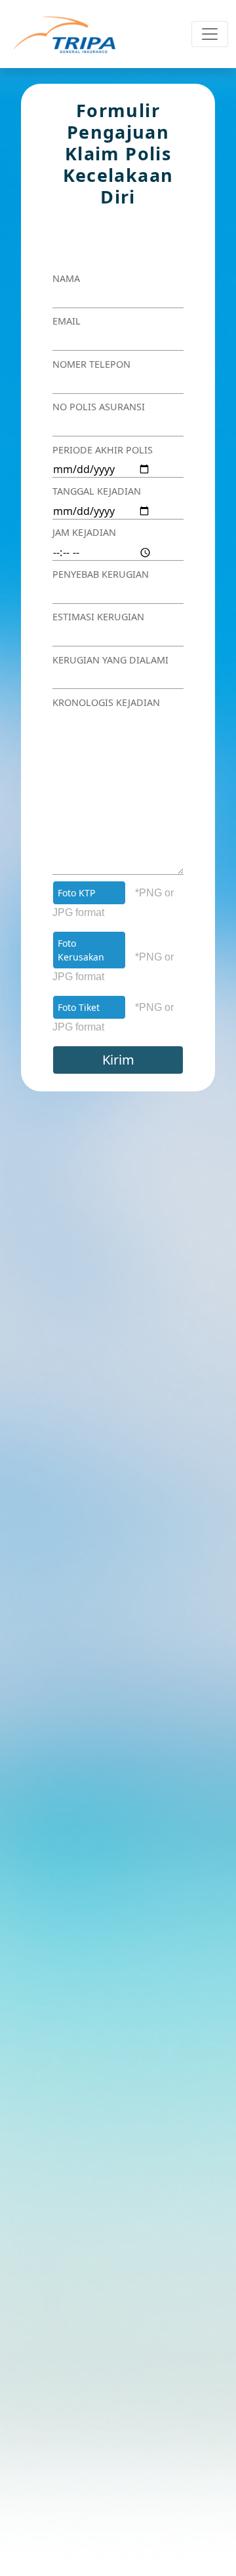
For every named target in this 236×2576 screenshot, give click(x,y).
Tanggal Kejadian (97, 491)
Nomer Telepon (91, 364)
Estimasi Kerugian (98, 617)
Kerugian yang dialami (110, 660)
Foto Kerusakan (81, 950)
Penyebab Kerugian (101, 574)
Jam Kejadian (84, 532)
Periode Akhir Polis (103, 450)
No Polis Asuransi (99, 407)
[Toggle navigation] (210, 34)
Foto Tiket (79, 1007)
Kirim (118, 1060)
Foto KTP (76, 893)
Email (67, 321)
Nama (66, 278)
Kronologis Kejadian (106, 702)
